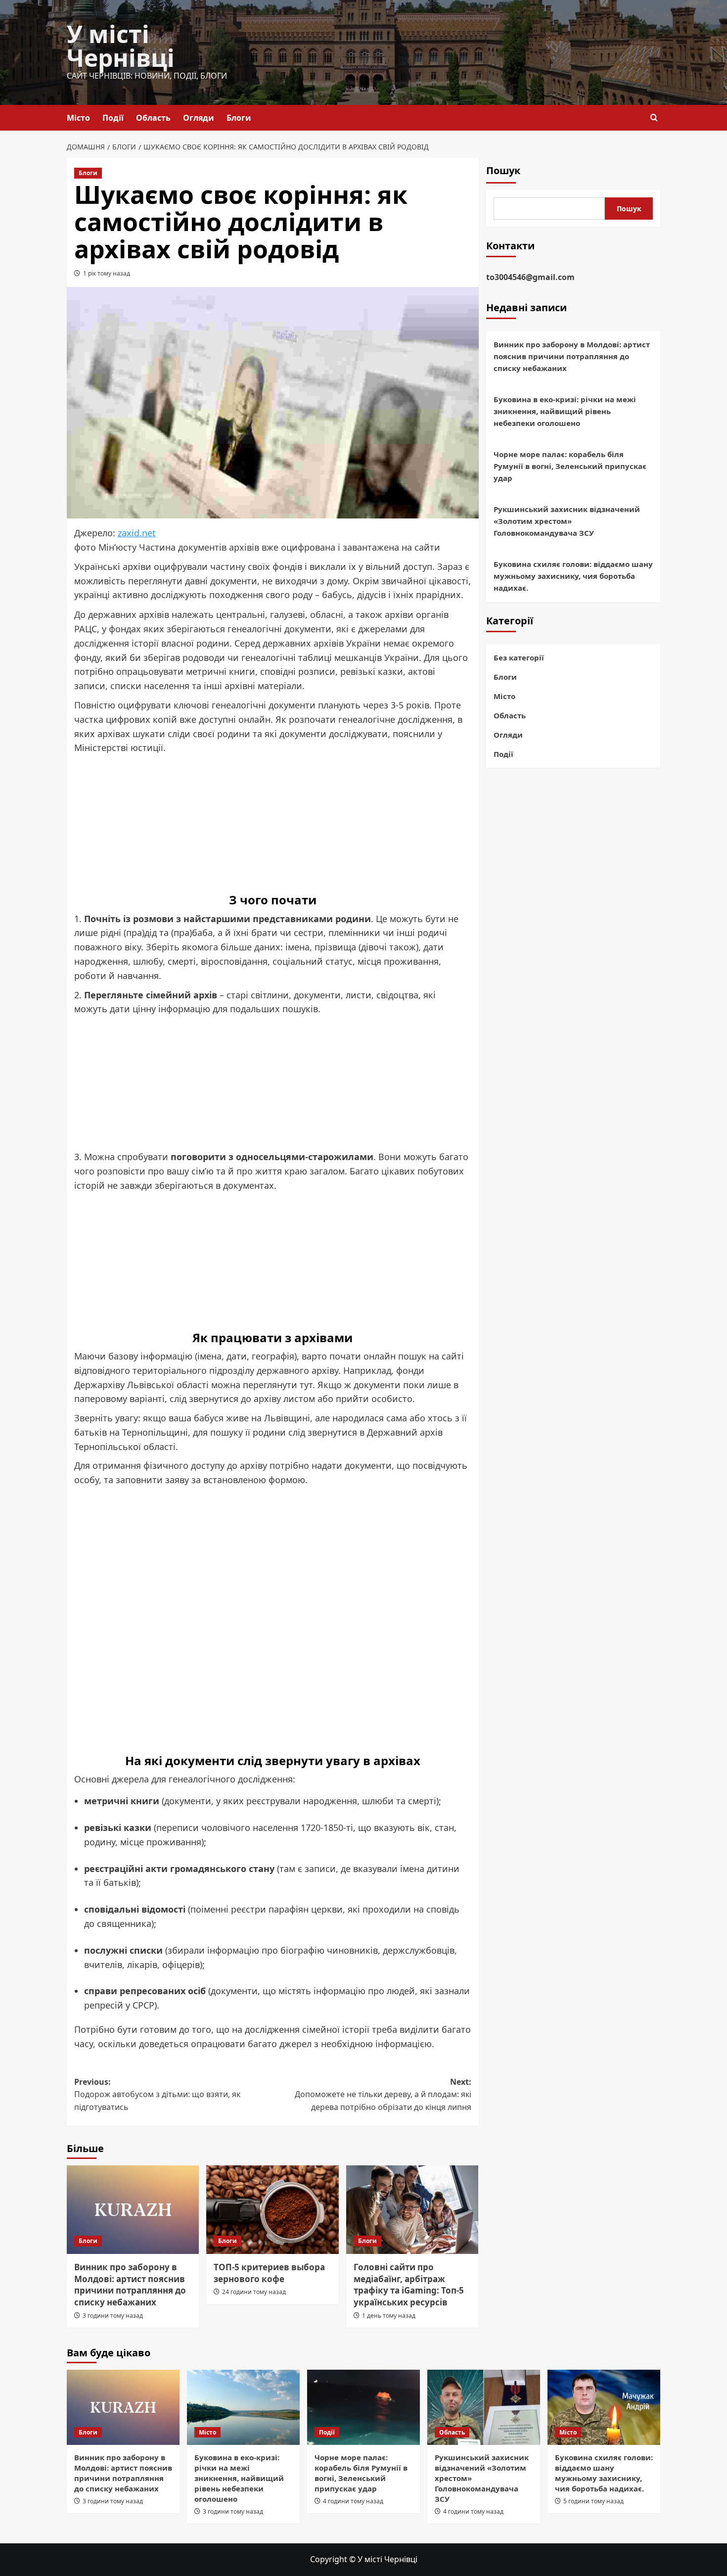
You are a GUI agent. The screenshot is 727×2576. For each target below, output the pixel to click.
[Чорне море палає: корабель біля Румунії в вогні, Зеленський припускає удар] (363, 2407)
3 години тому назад (113, 2316)
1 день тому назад (389, 2316)
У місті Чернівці (121, 46)
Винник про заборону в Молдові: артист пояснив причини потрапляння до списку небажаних (130, 2285)
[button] (654, 117)
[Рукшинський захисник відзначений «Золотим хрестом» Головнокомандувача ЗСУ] (484, 2407)
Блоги (239, 118)
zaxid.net (137, 533)
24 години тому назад (254, 2292)
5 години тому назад (593, 2501)
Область (153, 118)
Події (113, 118)
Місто (78, 118)
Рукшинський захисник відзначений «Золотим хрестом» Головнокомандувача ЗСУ (567, 521)
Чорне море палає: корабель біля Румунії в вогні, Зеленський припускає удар (570, 466)
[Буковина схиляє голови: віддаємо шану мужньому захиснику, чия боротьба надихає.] (604, 2407)
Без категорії (519, 657)
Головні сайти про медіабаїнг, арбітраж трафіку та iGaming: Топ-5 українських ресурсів (409, 2285)
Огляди (199, 118)
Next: (383, 2094)
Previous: (157, 2094)
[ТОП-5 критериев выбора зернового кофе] (272, 2209)
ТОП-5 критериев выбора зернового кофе (269, 2273)
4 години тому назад (353, 2501)
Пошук (503, 170)
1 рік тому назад (107, 273)
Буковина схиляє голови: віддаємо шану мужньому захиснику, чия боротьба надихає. (573, 576)
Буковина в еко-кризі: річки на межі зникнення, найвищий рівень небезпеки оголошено (565, 411)
